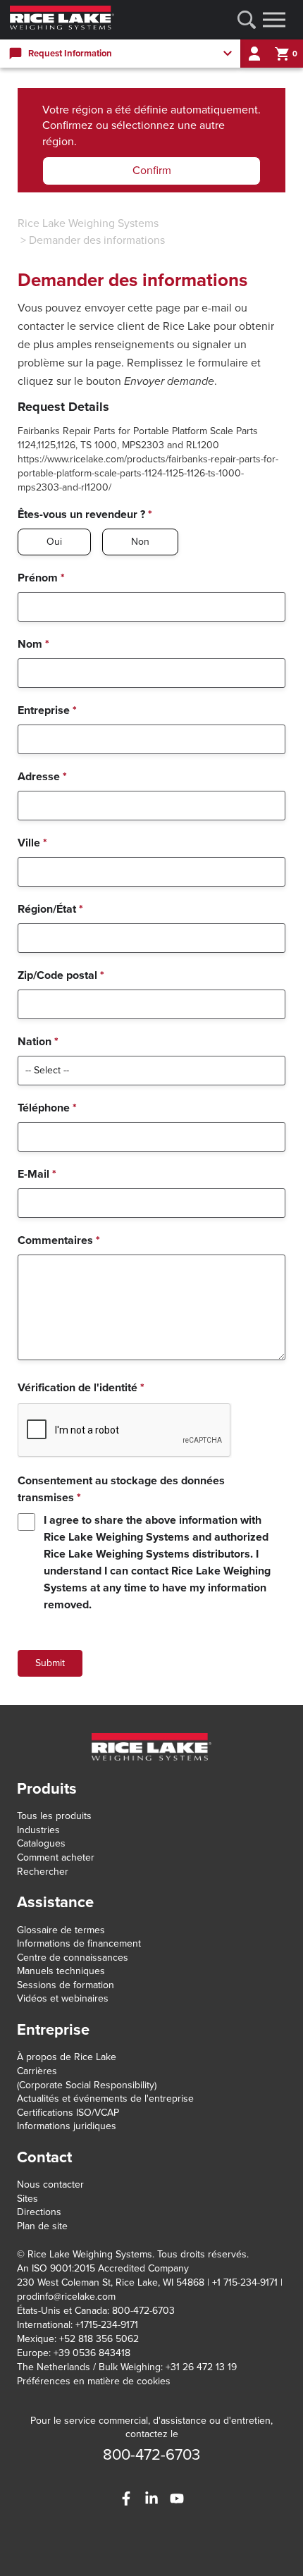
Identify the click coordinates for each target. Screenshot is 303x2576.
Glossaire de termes (61, 1930)
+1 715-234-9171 (245, 2282)
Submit (50, 1663)
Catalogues (41, 1843)
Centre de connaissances (73, 1958)
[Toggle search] (247, 20)
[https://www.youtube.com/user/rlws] (177, 2498)
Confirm (152, 171)
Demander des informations (97, 240)
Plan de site (42, 2226)
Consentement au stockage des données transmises (121, 1489)
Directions (39, 2212)
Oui (54, 542)
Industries (38, 1830)
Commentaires (59, 1240)
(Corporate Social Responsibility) (87, 2085)
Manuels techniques (61, 1971)
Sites (27, 2199)
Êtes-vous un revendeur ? (85, 514)
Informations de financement (79, 1943)
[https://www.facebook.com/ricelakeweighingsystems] (126, 2498)
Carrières (37, 2071)
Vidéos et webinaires (63, 1998)
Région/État (50, 909)
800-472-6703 (151, 2455)
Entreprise (47, 710)
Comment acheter (56, 1857)
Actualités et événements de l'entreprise (105, 2099)
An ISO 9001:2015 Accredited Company (103, 2268)
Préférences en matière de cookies (94, 2381)
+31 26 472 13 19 (201, 2367)
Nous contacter (50, 2184)
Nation (38, 1042)
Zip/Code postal (61, 975)
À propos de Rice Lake (67, 2057)
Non (140, 542)
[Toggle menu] (274, 20)
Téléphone (47, 1108)
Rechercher (43, 1872)
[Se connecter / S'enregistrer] (254, 54)
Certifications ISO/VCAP (68, 2113)
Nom (33, 644)
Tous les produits (54, 1816)
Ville (32, 843)
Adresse (42, 777)
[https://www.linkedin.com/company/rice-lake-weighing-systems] (151, 2498)
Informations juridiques (67, 2126)
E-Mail (37, 1174)
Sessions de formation (66, 1985)
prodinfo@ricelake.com (66, 2297)
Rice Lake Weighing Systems (88, 223)
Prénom (41, 578)
